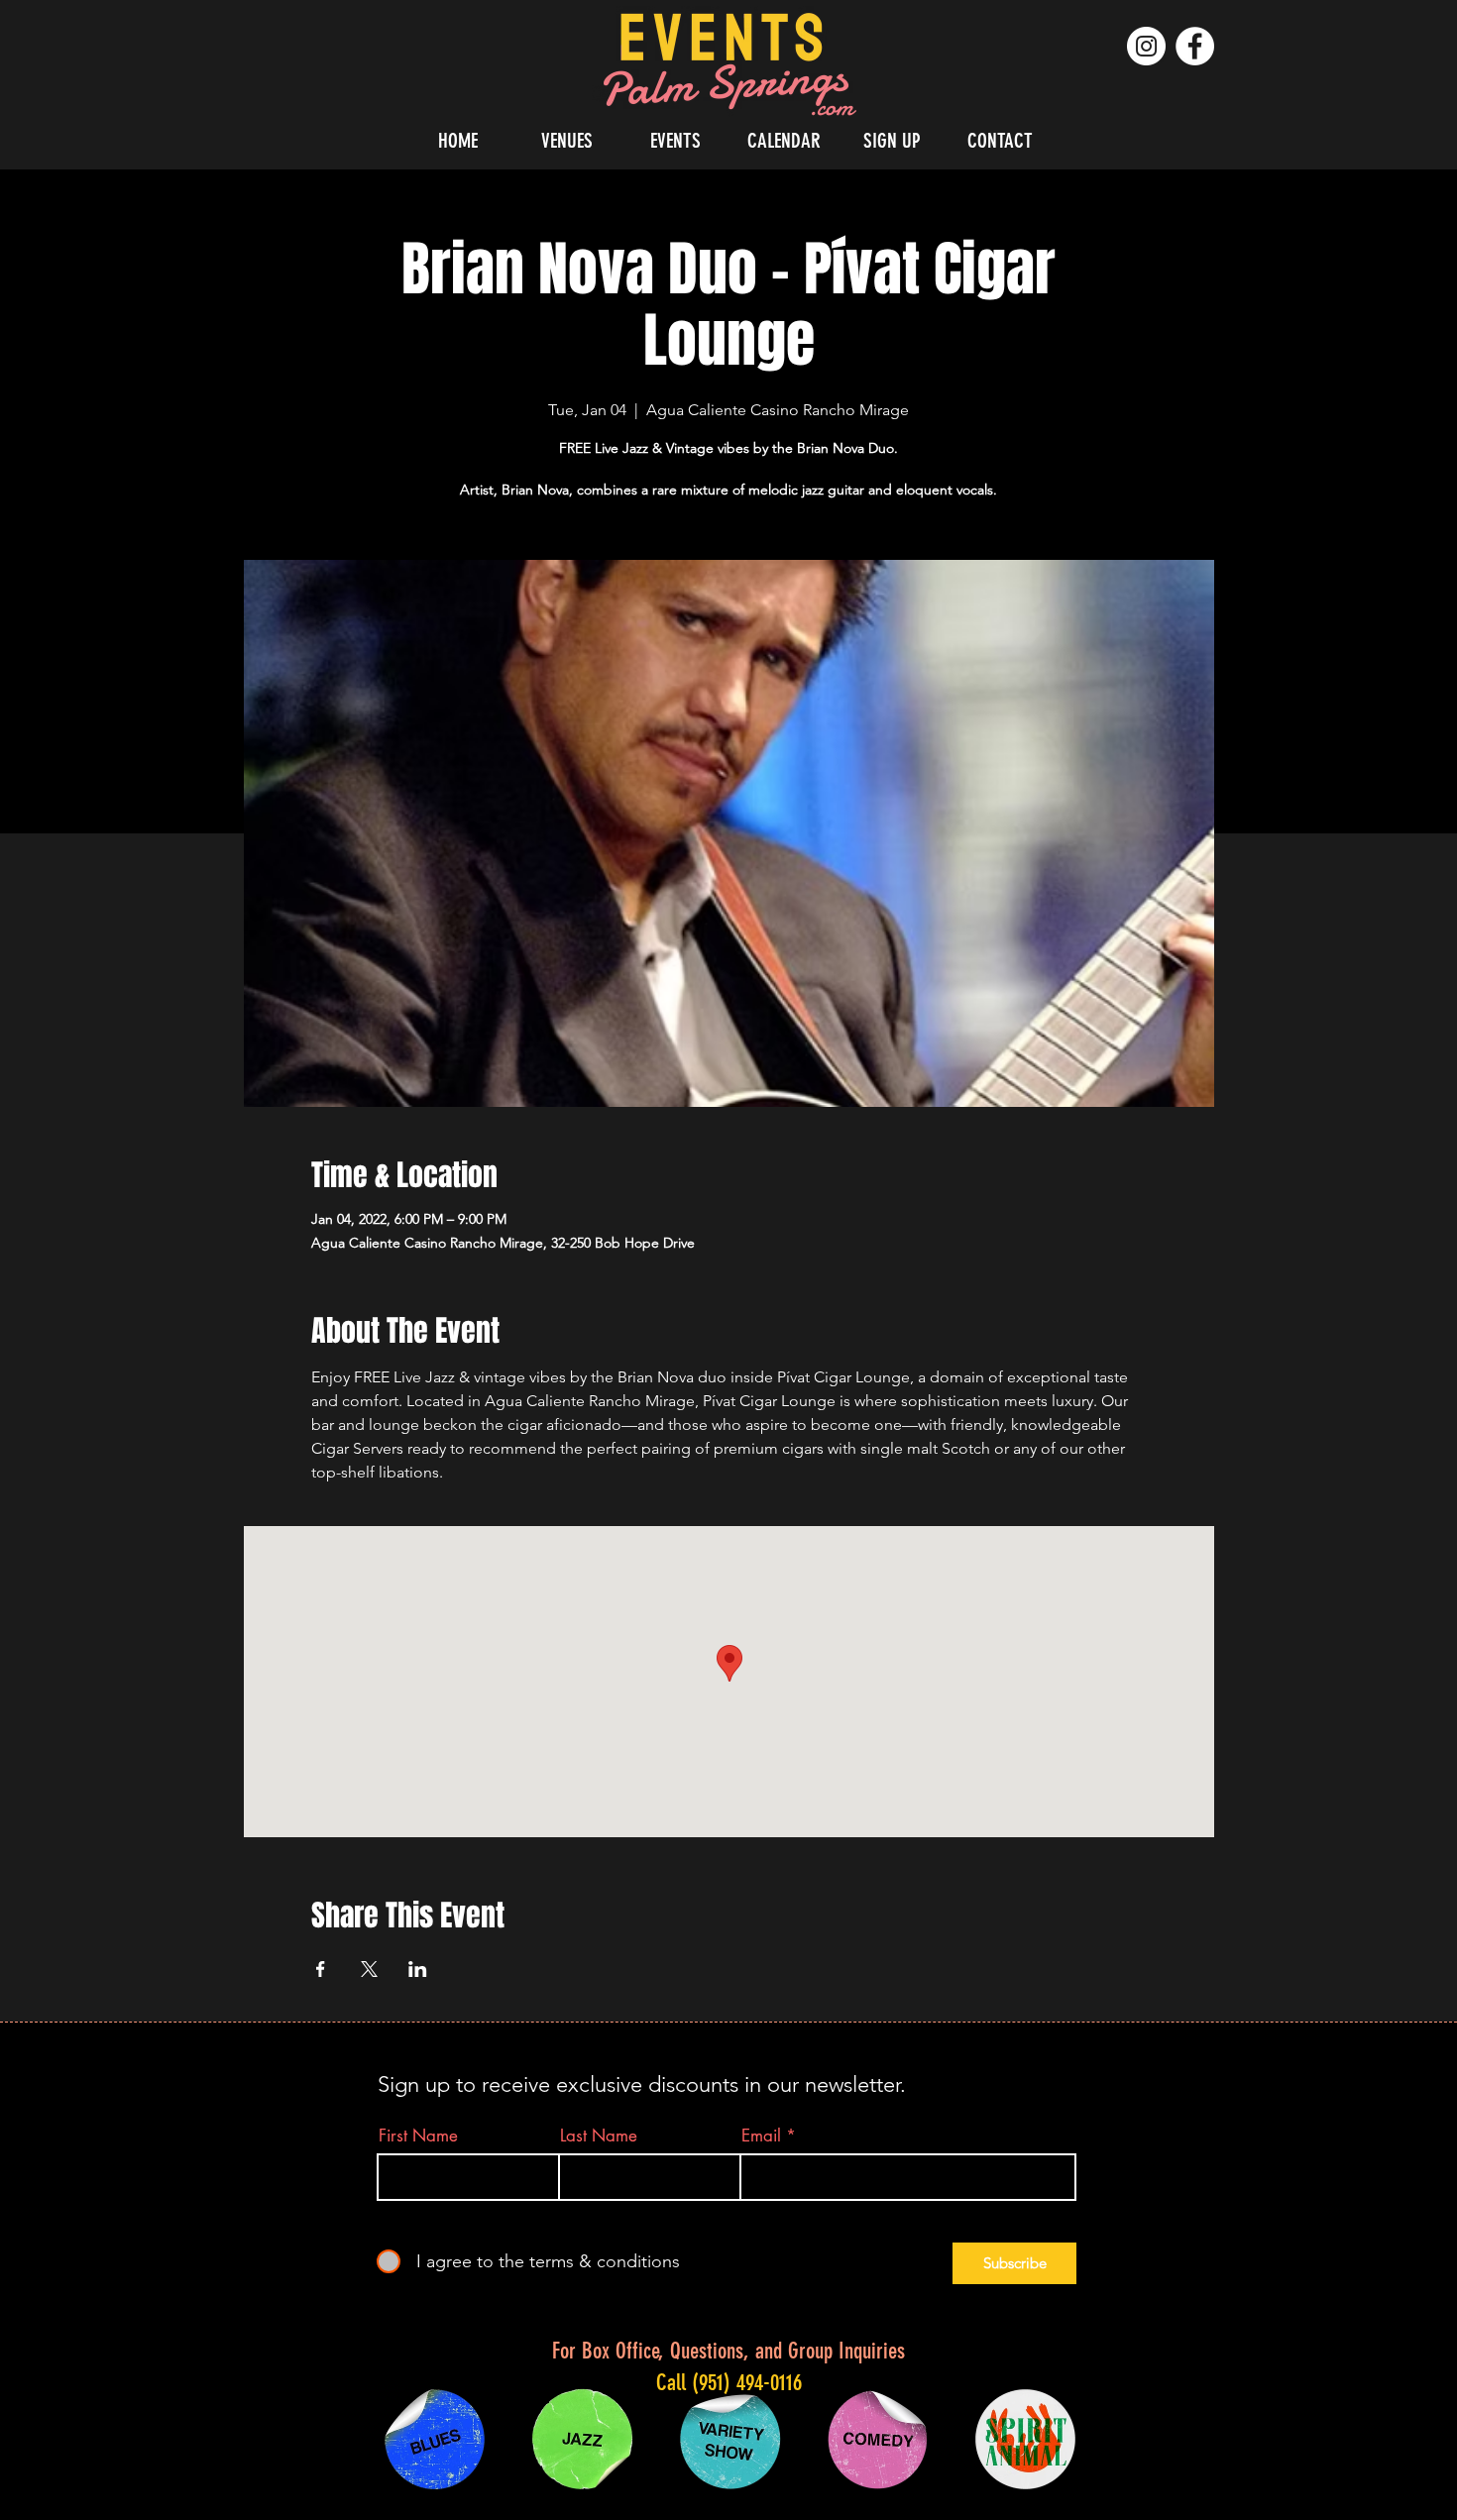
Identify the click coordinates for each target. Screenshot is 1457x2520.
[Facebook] (1195, 46)
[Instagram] (1146, 46)
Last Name (599, 2136)
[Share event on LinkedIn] (418, 1969)
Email (761, 2136)
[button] (567, 140)
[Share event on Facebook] (321, 1969)
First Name (418, 2136)
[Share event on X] (369, 1969)
